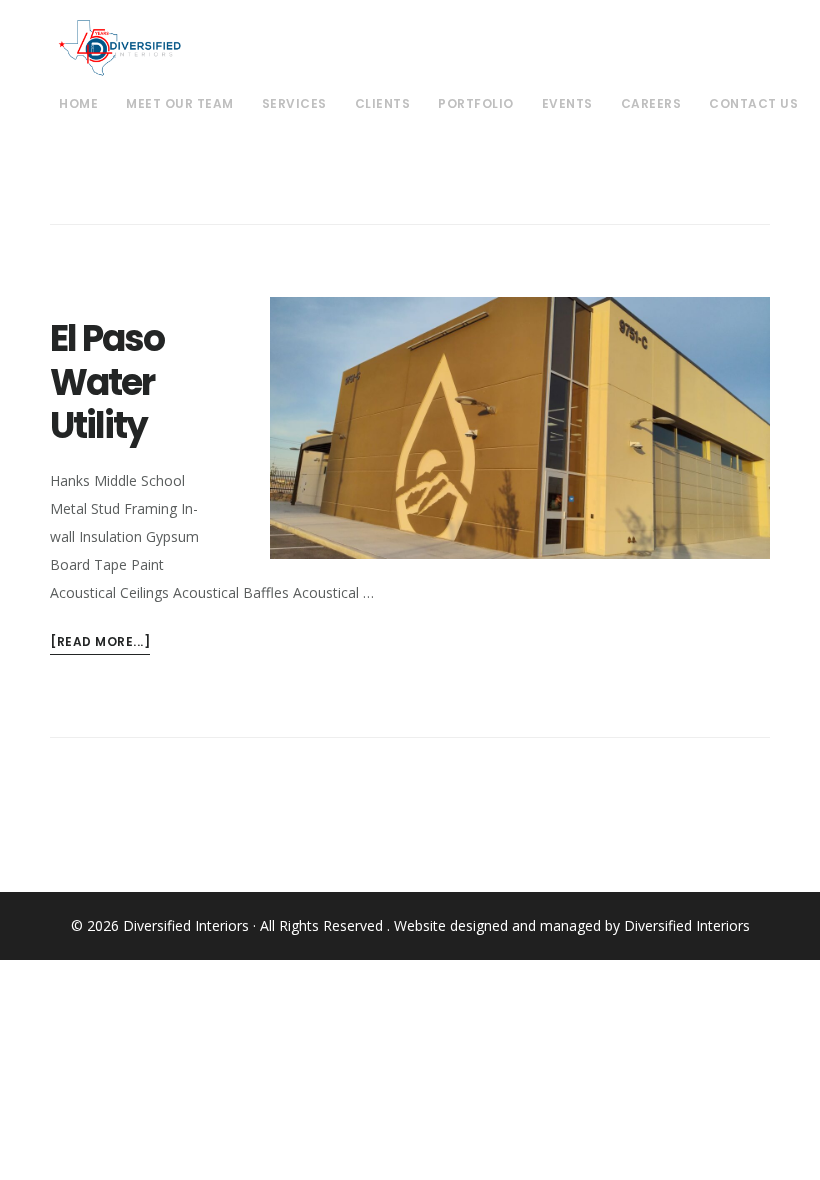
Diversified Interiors (119, 48)
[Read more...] (100, 640)
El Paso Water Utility (107, 381)
